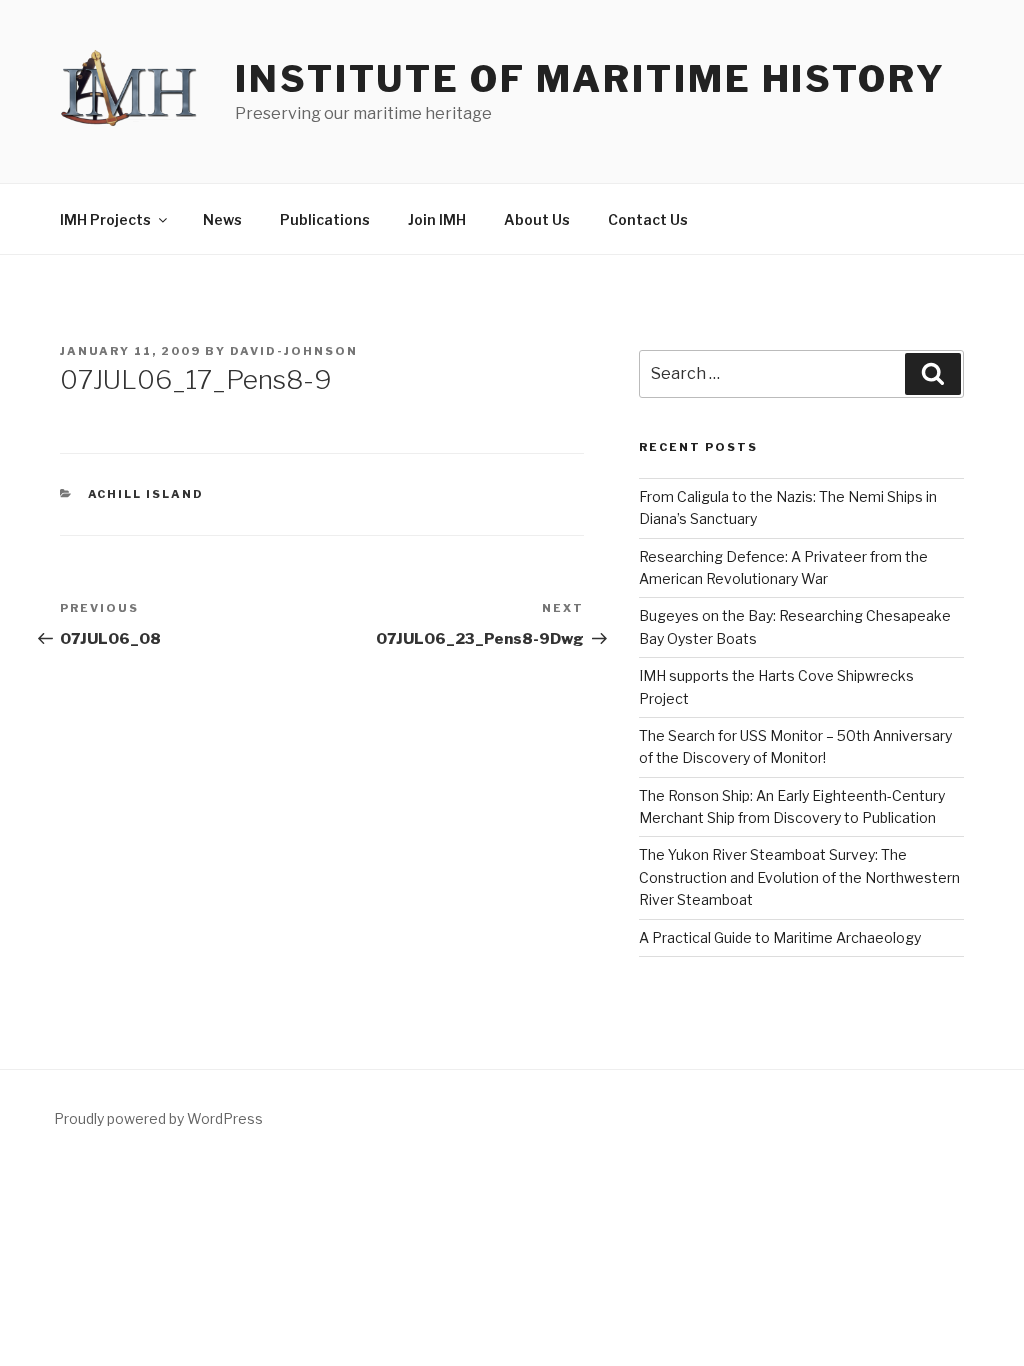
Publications (325, 219)
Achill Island (146, 494)
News (222, 219)
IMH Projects (105, 219)
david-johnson (294, 351)
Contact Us (648, 219)
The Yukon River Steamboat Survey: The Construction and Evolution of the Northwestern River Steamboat (799, 877)
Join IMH (437, 219)
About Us (537, 219)
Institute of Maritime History (590, 79)
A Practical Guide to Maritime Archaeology (780, 937)
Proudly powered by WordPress (158, 1118)
